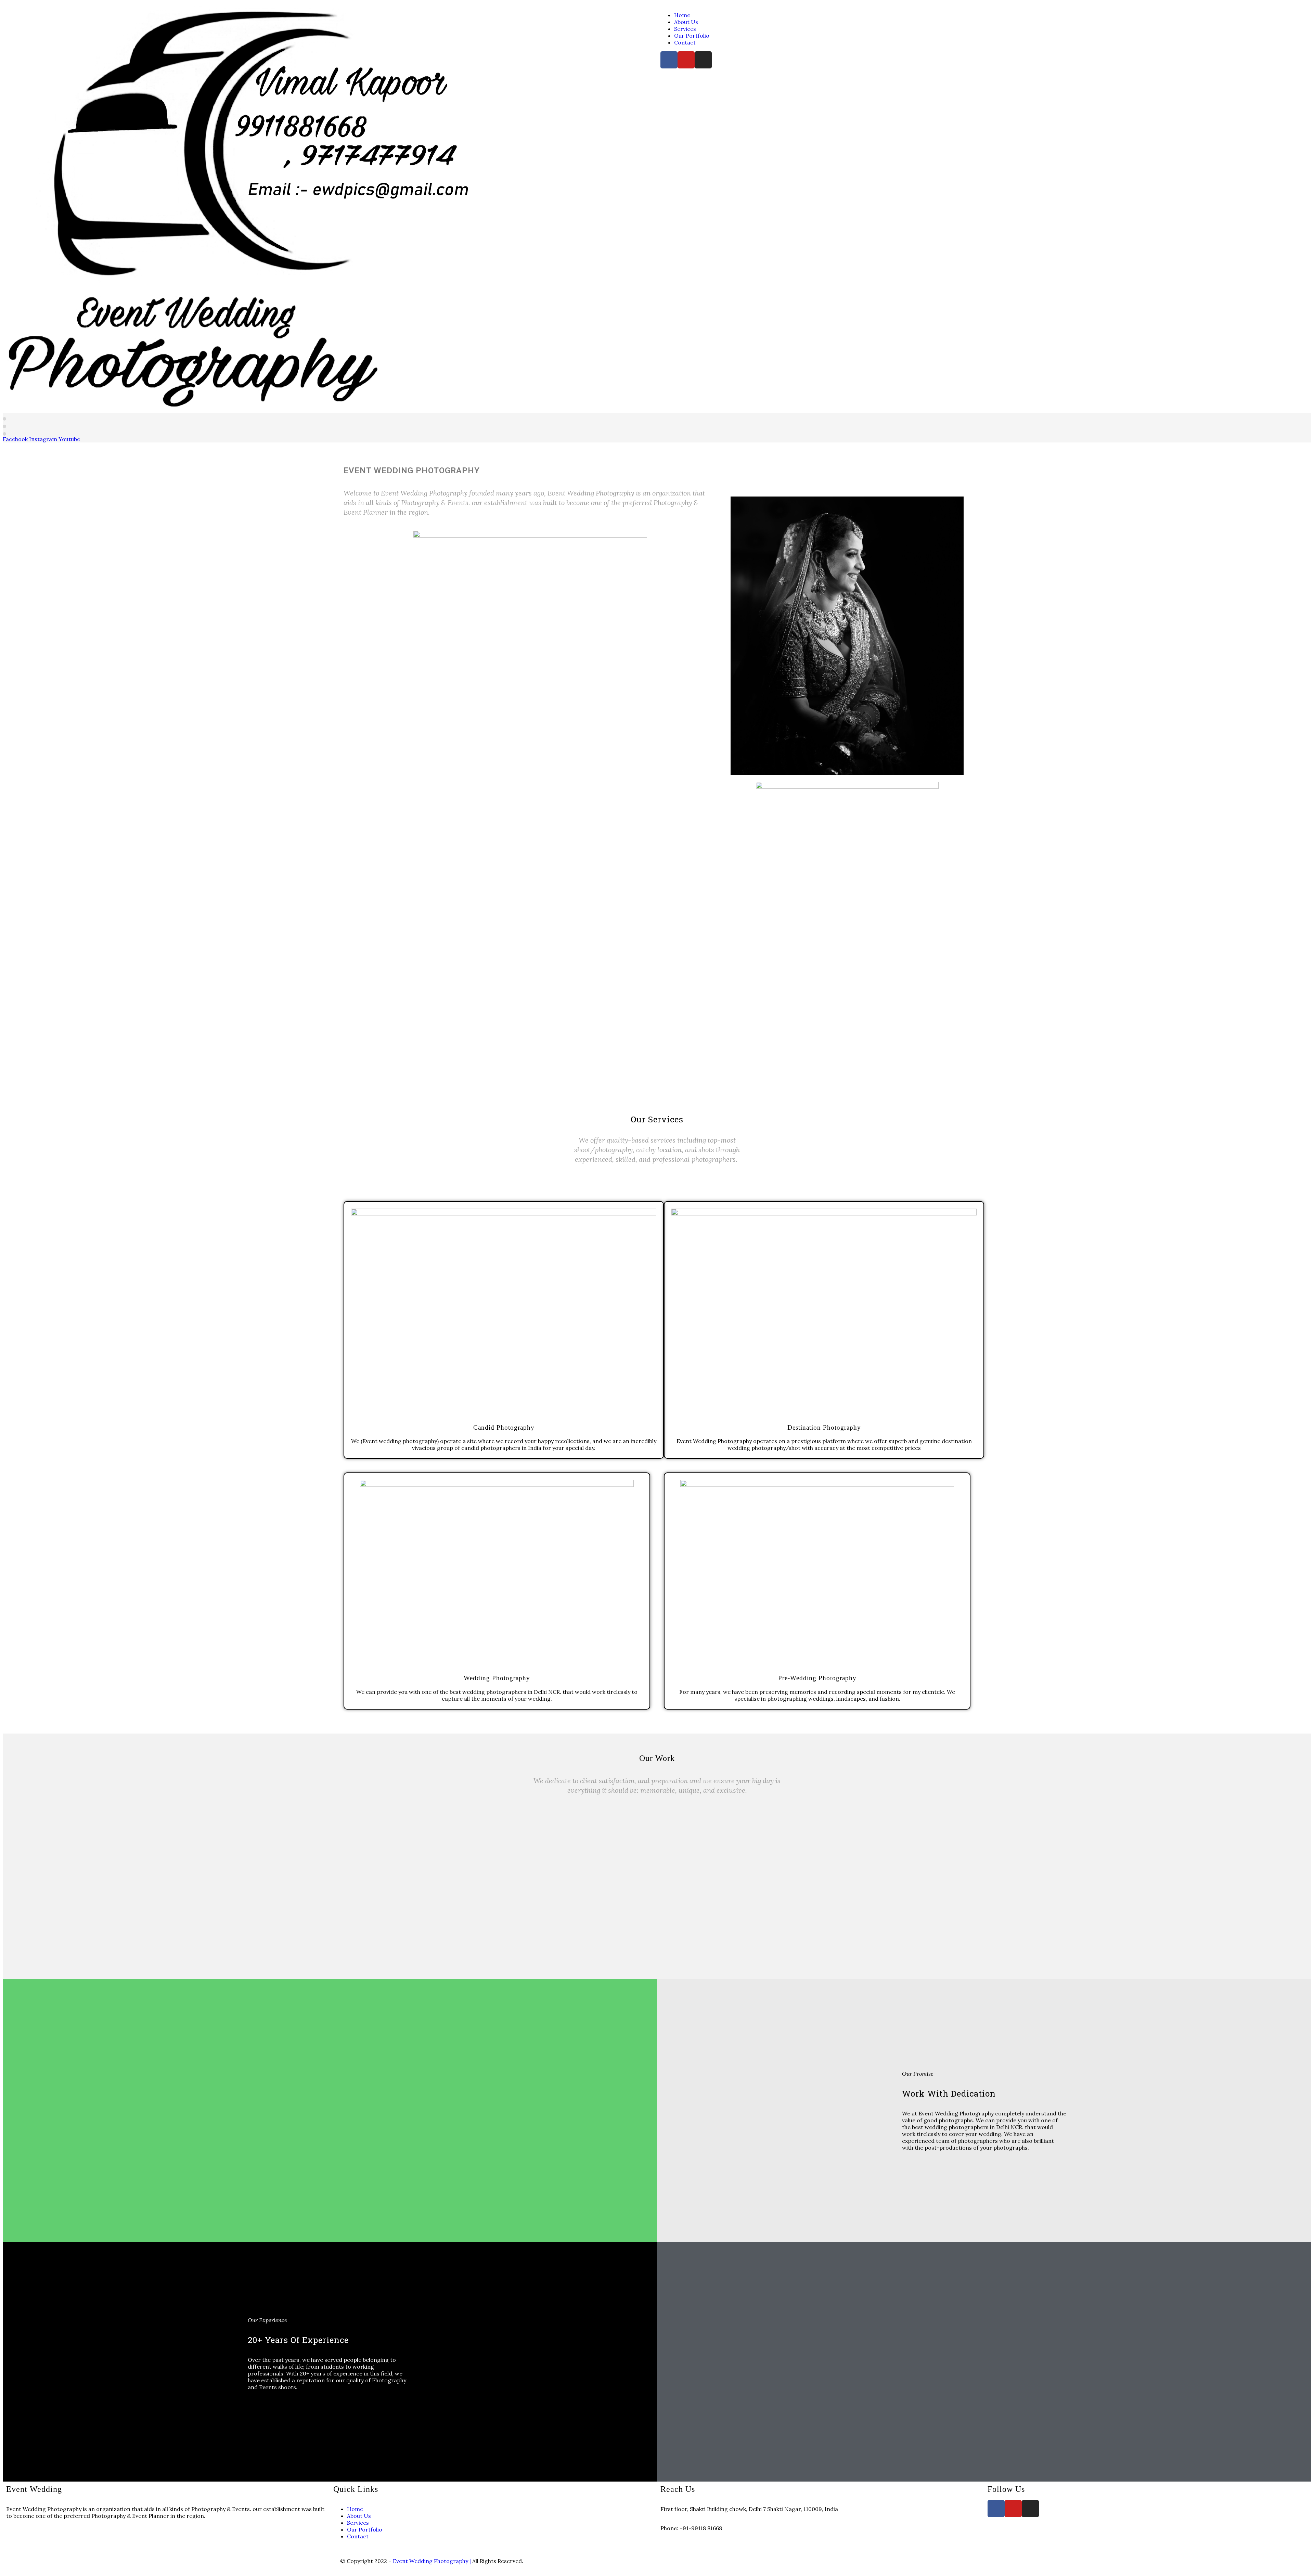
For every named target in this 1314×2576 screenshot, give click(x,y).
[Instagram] (703, 60)
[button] (657, 1884)
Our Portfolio (692, 36)
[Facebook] (669, 60)
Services (685, 29)
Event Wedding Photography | (433, 2561)
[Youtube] (686, 60)
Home (682, 15)
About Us (686, 22)
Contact (685, 42)
